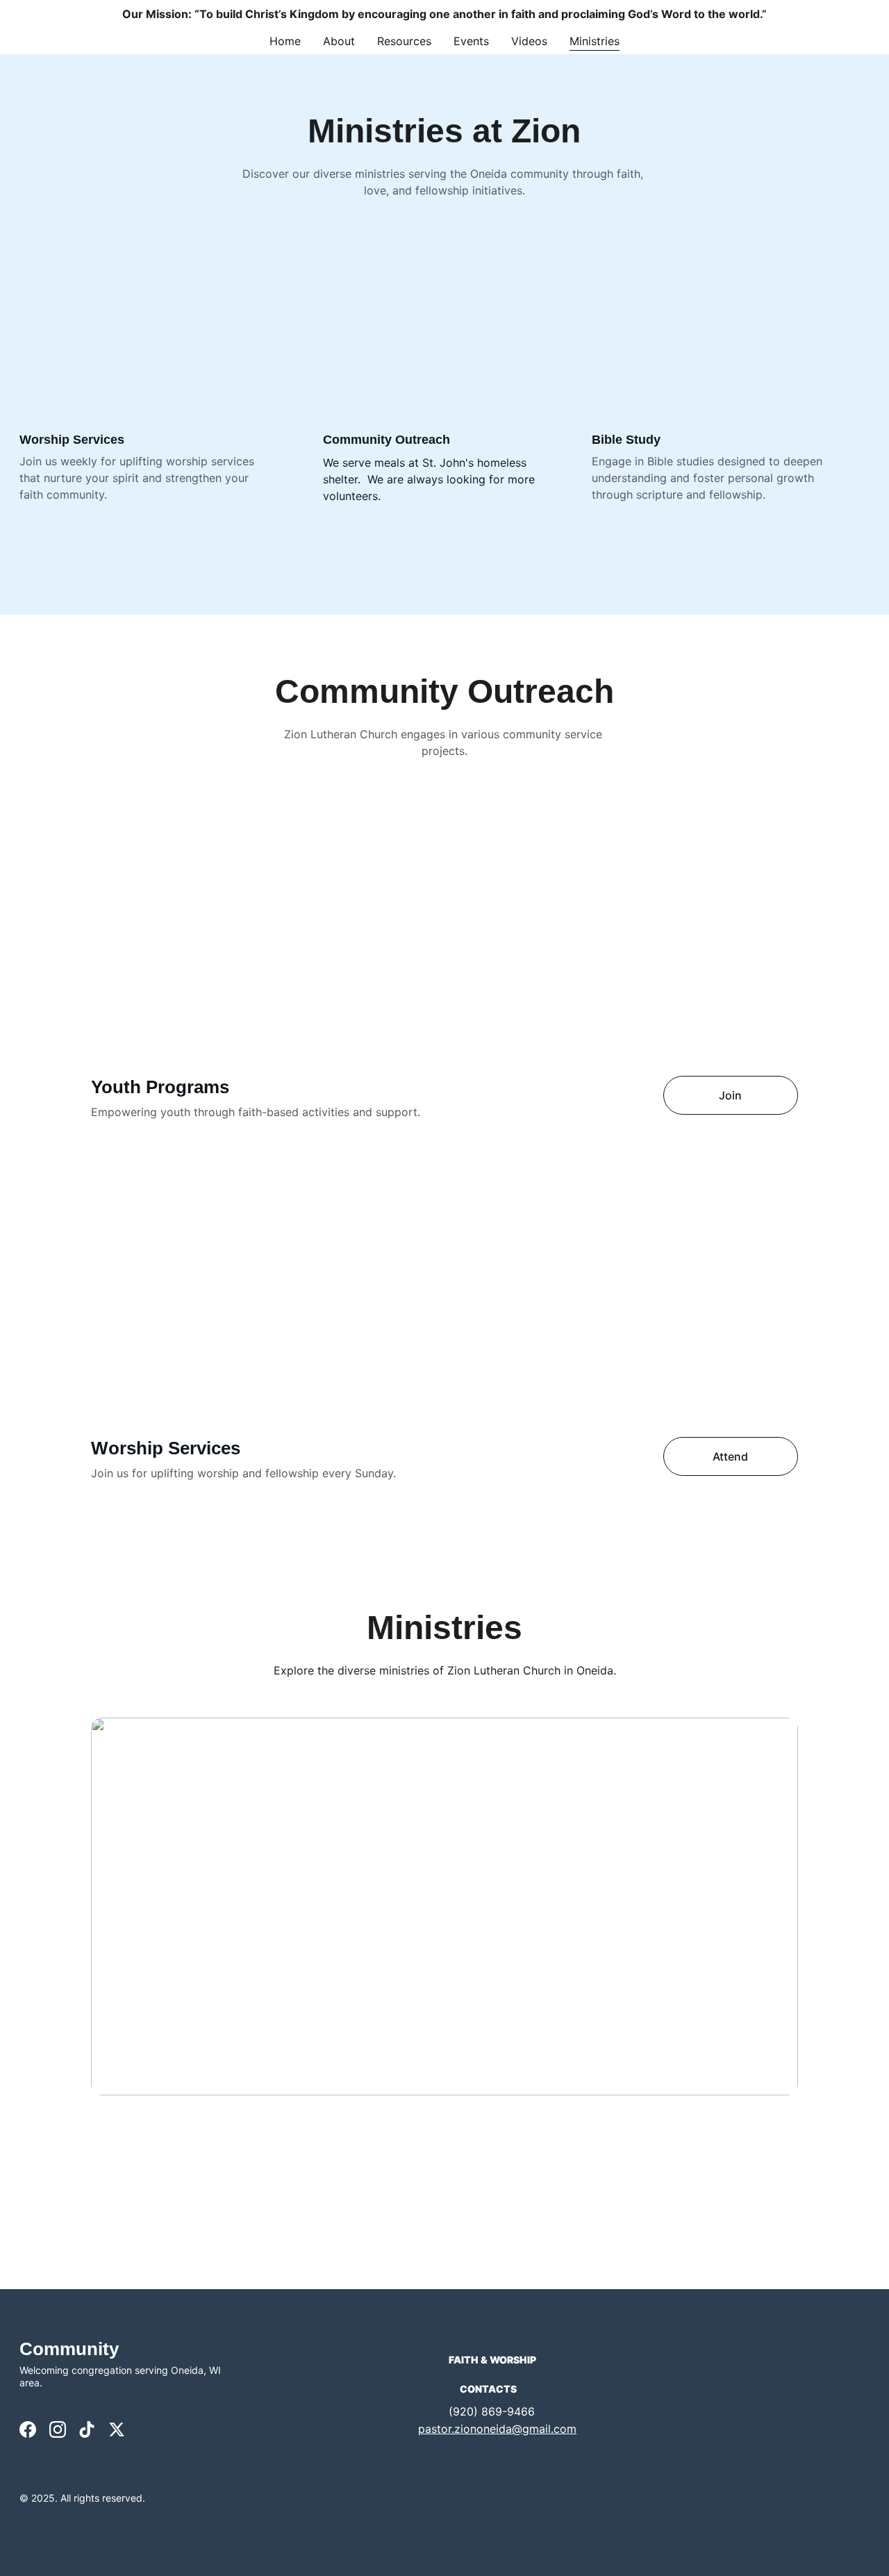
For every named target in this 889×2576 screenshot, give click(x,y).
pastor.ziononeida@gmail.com (497, 2429)
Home (285, 41)
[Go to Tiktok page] (87, 2429)
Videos (529, 41)
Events (471, 41)
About (339, 41)
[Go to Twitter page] (117, 2429)
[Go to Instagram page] (58, 2429)
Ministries (595, 41)
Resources (404, 41)
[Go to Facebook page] (28, 2429)
